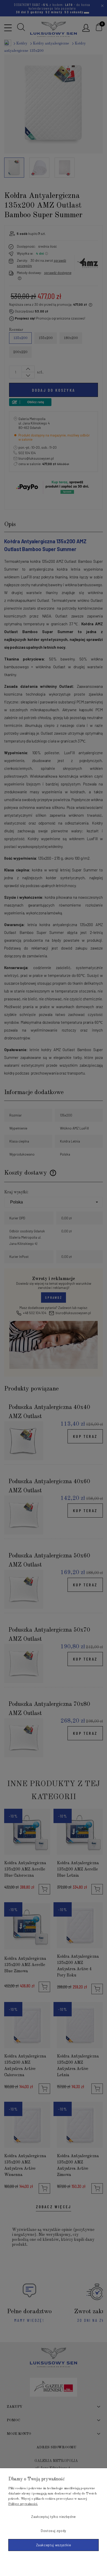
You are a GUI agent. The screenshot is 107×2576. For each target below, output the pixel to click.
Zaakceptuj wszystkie (54, 2545)
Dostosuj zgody (53, 2531)
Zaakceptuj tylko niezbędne (53, 2517)
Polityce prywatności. (23, 2504)
